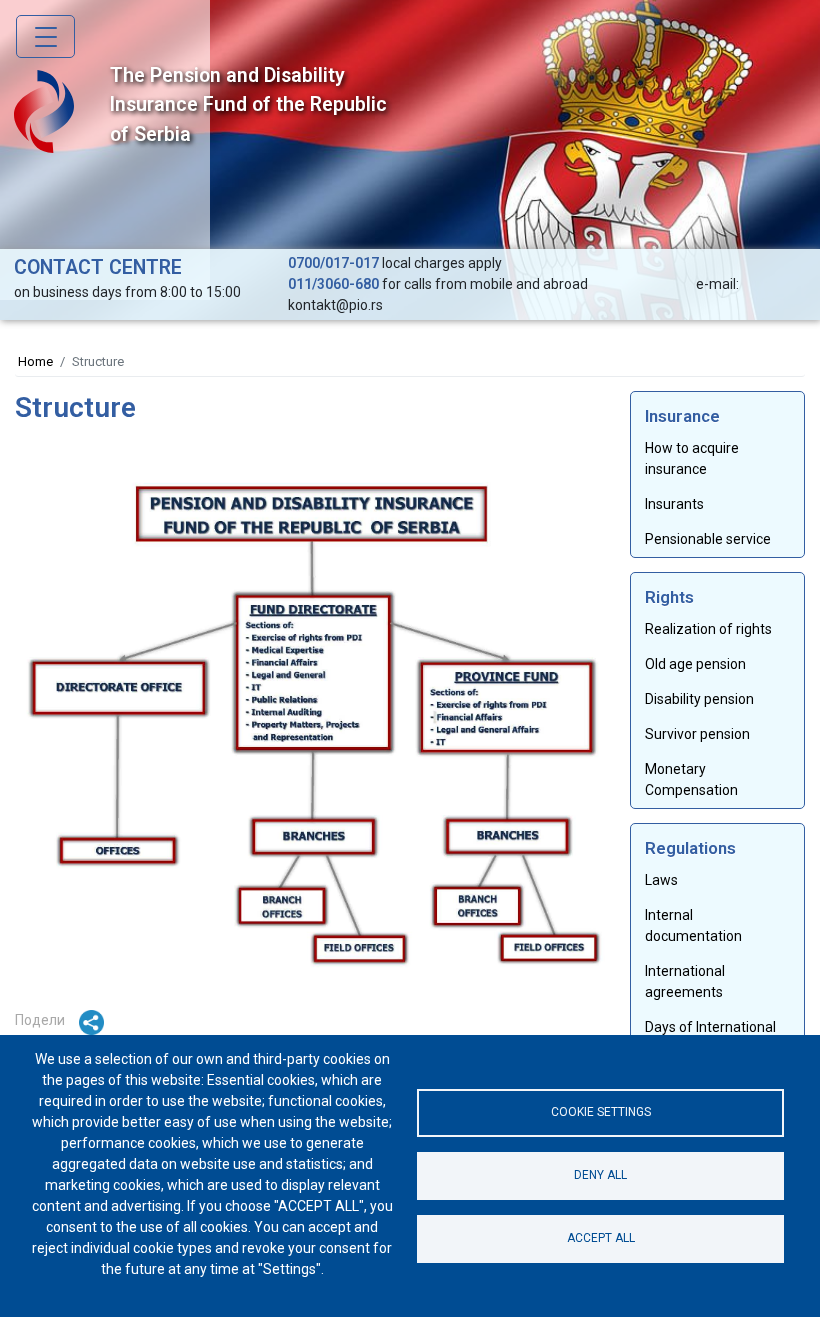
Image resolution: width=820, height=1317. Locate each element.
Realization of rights (708, 629)
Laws (661, 880)
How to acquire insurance (692, 458)
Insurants (674, 504)
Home (35, 361)
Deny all (600, 1175)
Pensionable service (708, 539)
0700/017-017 (333, 263)
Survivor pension (697, 734)
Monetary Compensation (691, 779)
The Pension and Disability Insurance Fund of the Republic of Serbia (248, 105)
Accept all (601, 1238)
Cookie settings (601, 1112)
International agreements (685, 981)
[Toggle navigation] (45, 36)
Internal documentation (693, 925)
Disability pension (699, 699)
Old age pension (695, 664)
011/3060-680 (333, 284)
